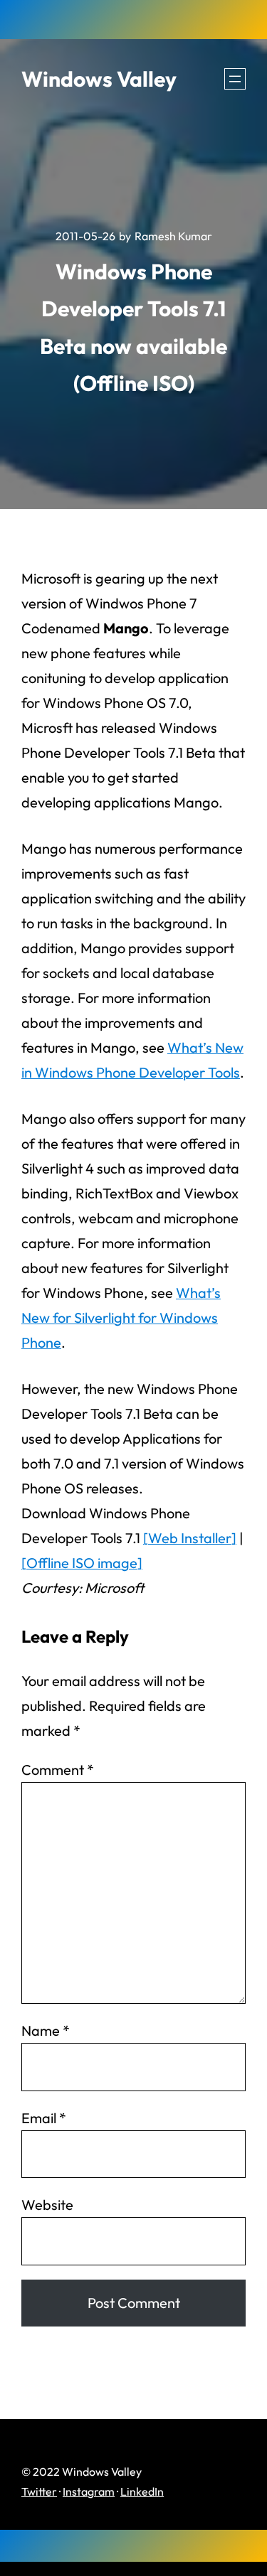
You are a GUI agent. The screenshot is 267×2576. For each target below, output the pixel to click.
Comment (58, 1770)
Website (47, 2205)
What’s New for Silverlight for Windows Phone (121, 1317)
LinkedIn (142, 2491)
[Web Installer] (190, 1538)
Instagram (89, 2491)
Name (46, 2030)
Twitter (39, 2491)
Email (44, 2118)
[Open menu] (235, 79)
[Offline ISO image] (82, 1563)
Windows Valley (99, 79)
